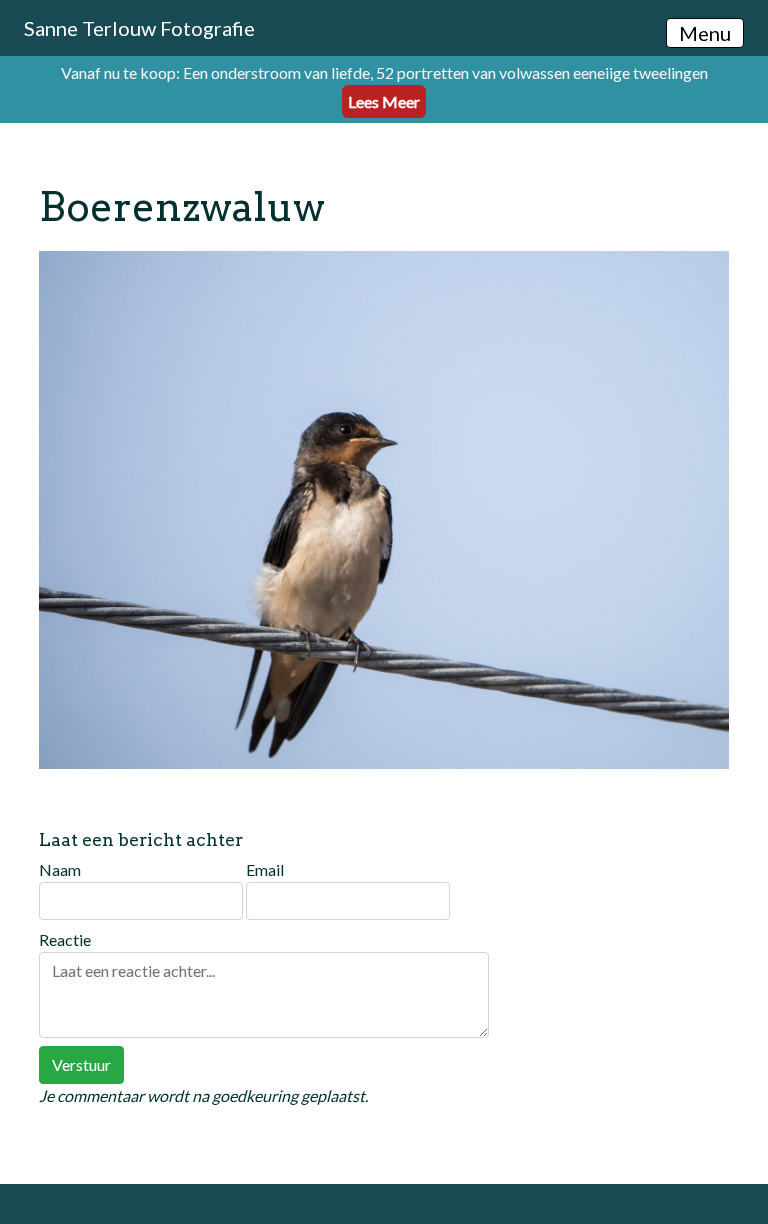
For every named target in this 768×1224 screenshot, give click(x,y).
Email (265, 869)
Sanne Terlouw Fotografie (139, 28)
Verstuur (81, 1064)
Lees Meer (384, 101)
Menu (705, 33)
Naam (60, 869)
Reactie (65, 939)
